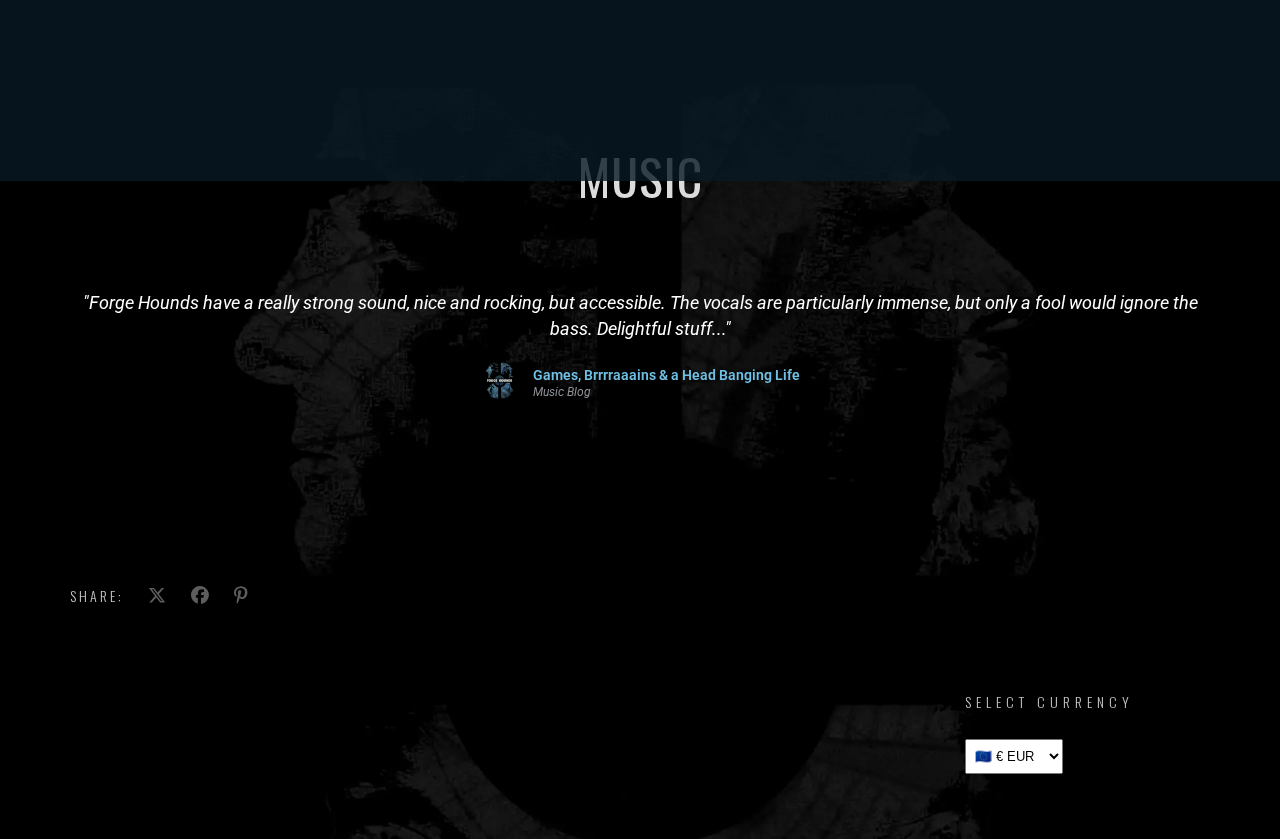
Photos (623, 134)
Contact (849, 134)
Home (310, 134)
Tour (368, 134)
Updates (767, 134)
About (694, 134)
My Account (945, 134)
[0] (1226, 136)
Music (488, 134)
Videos (552, 134)
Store (427, 134)
